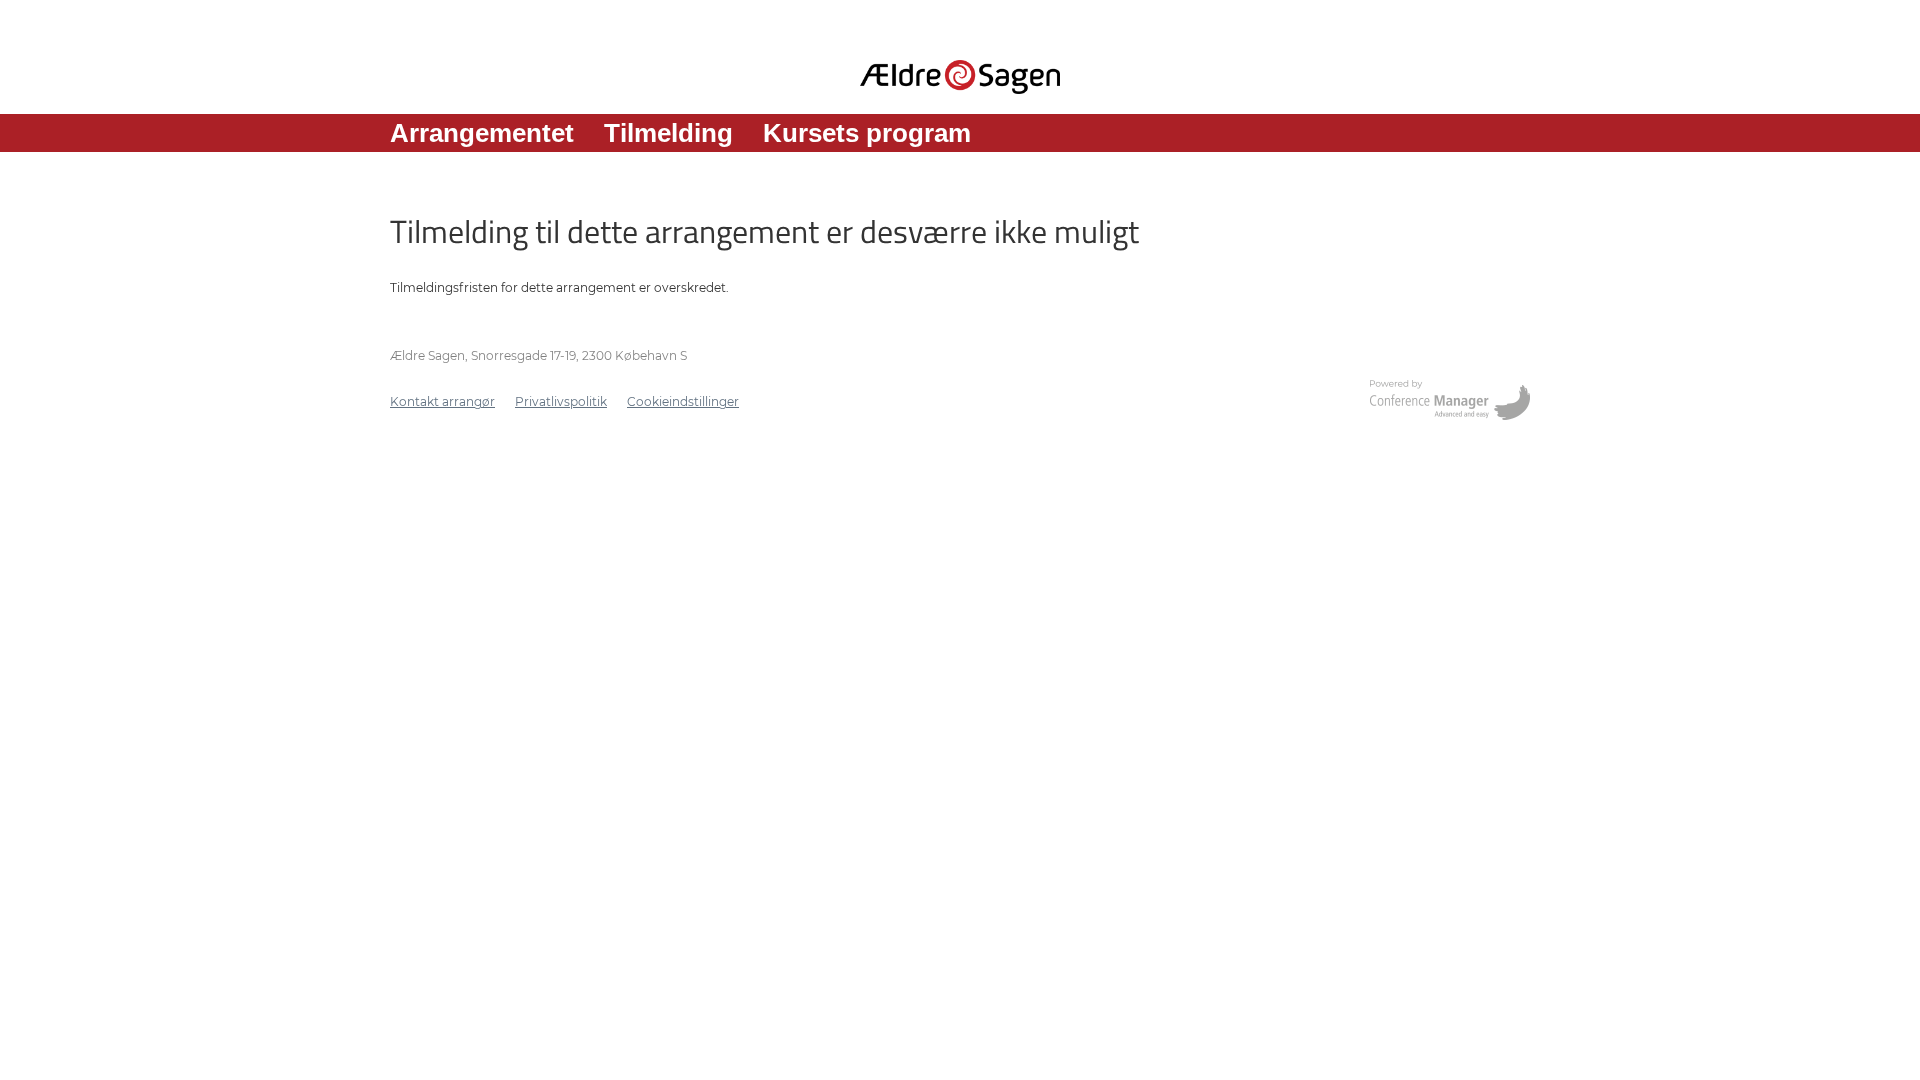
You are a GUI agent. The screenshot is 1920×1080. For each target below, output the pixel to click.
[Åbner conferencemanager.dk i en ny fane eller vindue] (1450, 402)
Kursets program (867, 133)
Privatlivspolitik (561, 401)
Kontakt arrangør (442, 401)
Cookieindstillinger (683, 401)
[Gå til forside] (960, 77)
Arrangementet (482, 133)
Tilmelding (668, 133)
